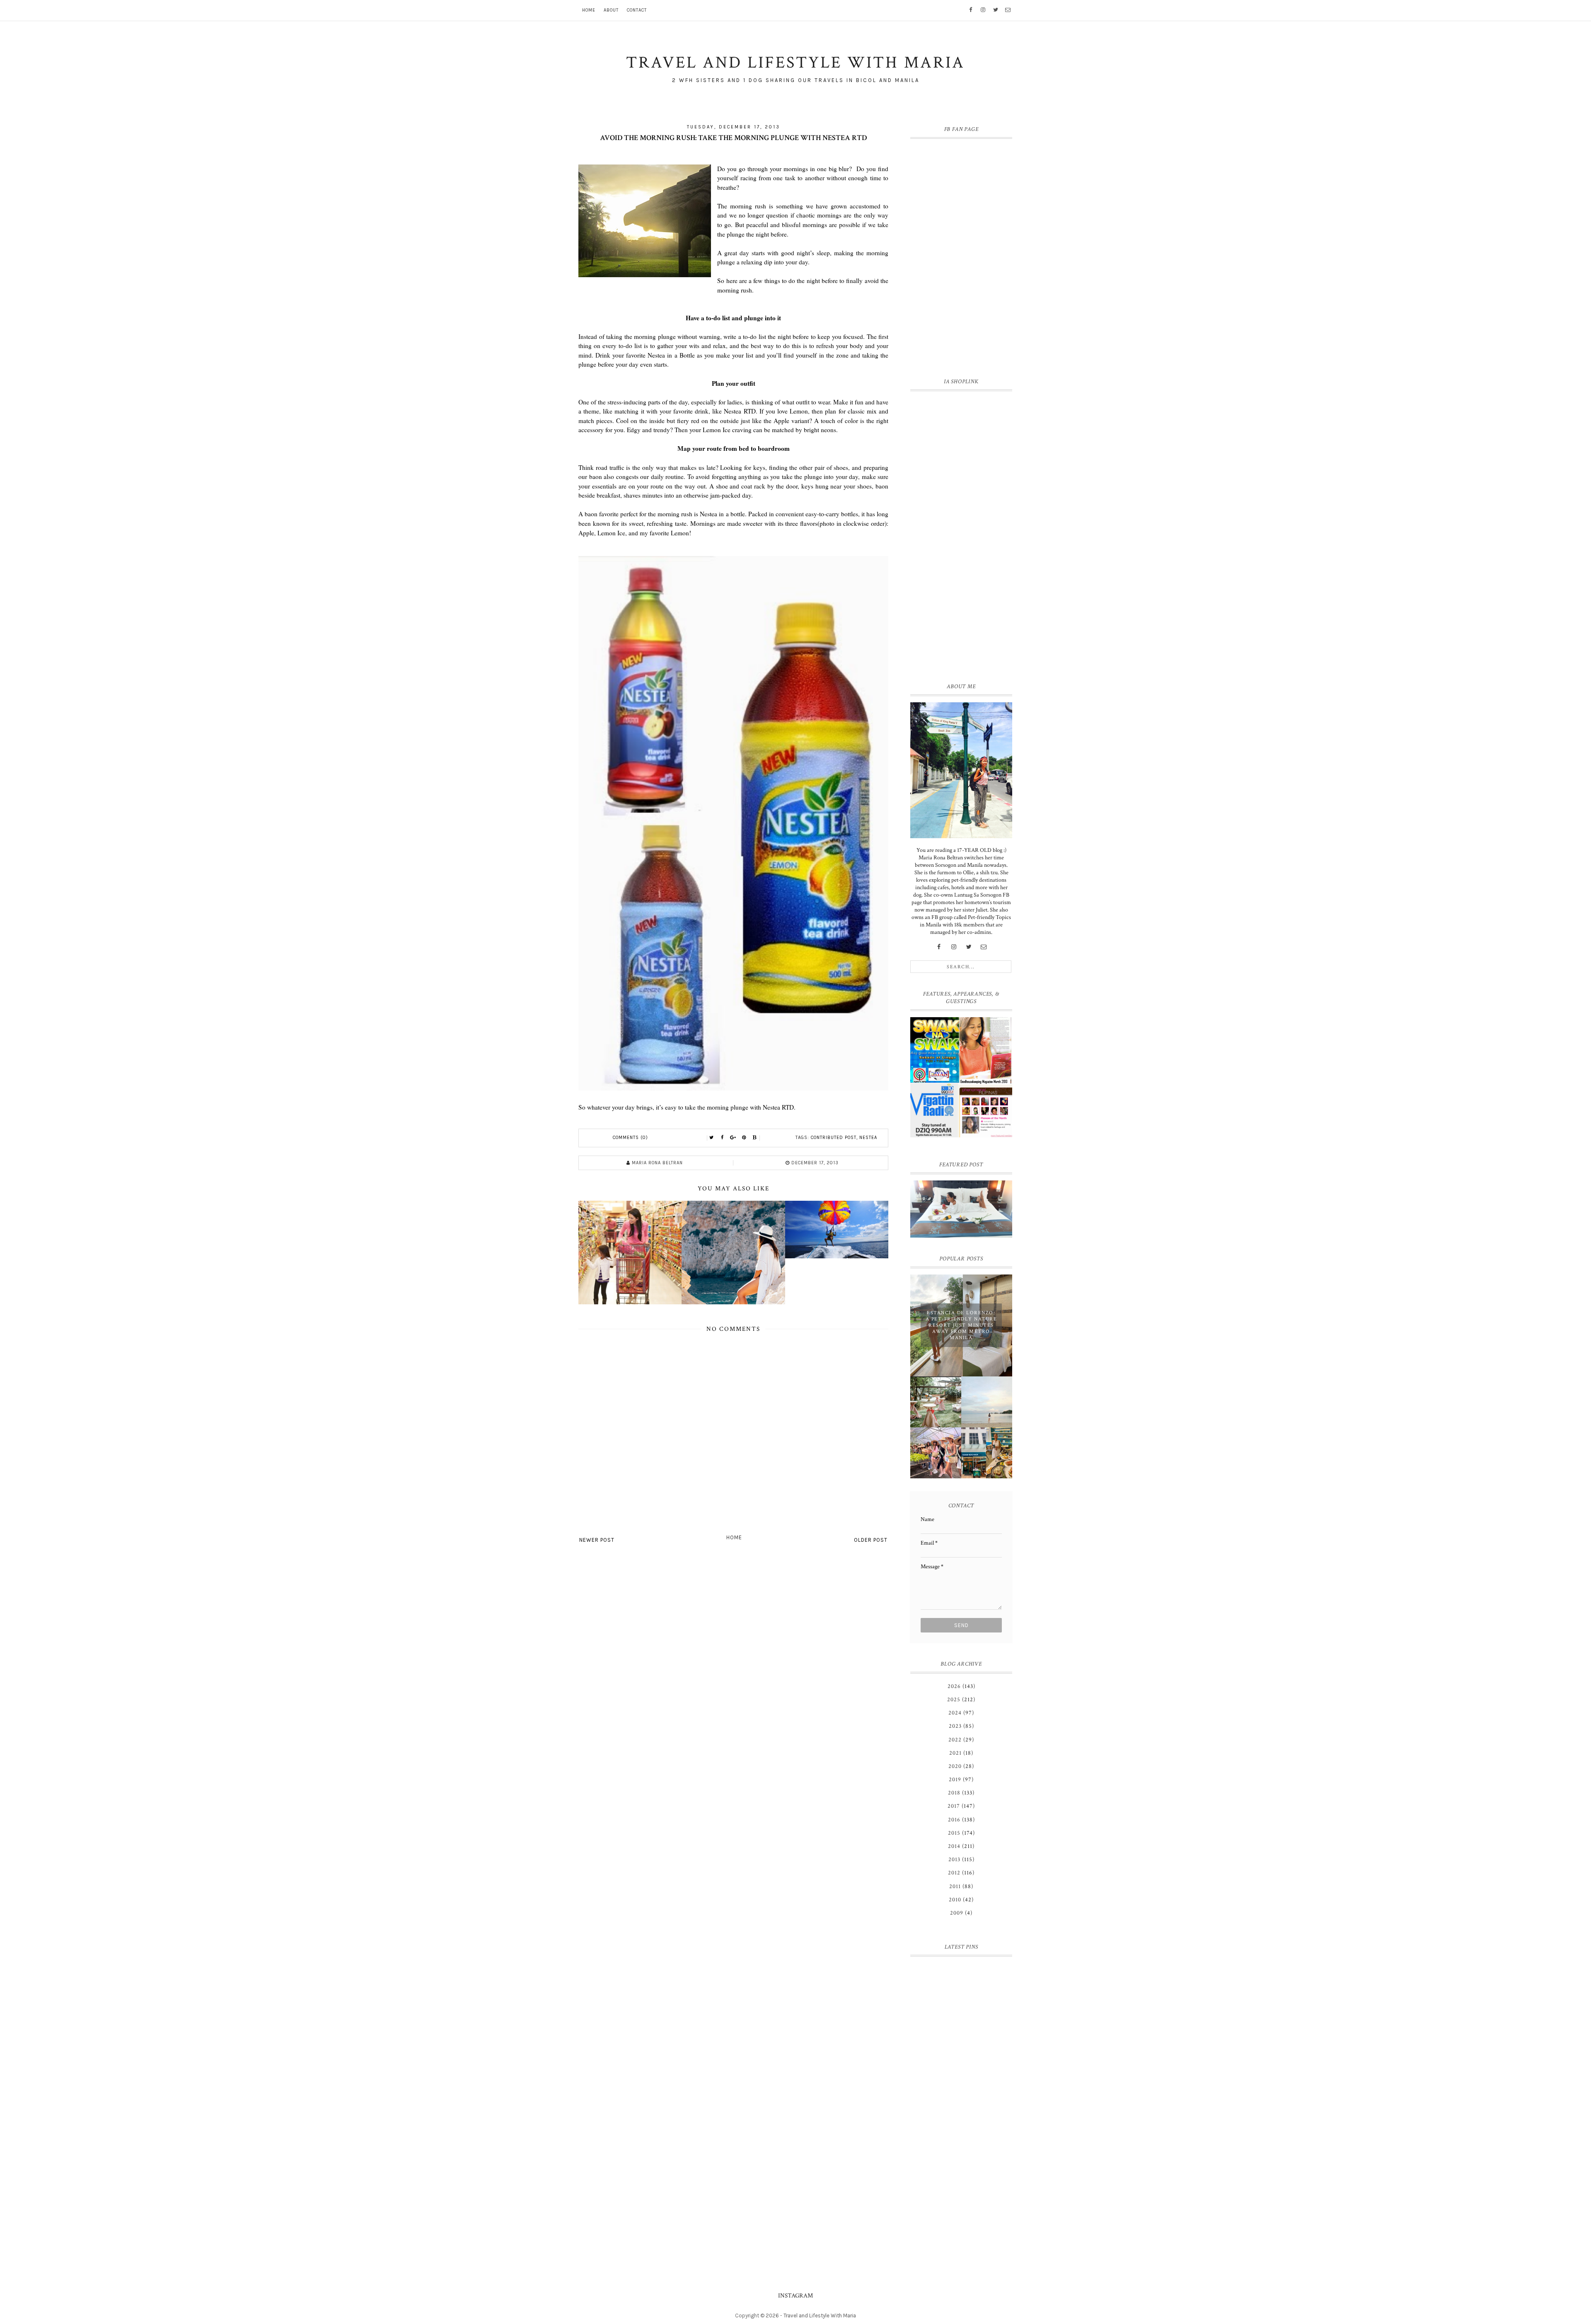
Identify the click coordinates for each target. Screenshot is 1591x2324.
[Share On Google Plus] (733, 1138)
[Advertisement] (961, 535)
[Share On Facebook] (723, 1138)
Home (589, 10)
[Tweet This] (712, 1138)
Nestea (868, 1138)
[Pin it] (744, 1138)
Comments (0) (630, 1138)
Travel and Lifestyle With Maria (820, 2316)
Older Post (871, 1540)
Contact (637, 10)
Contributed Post (834, 1138)
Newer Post (597, 1540)
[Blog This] (755, 1138)
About (611, 10)
